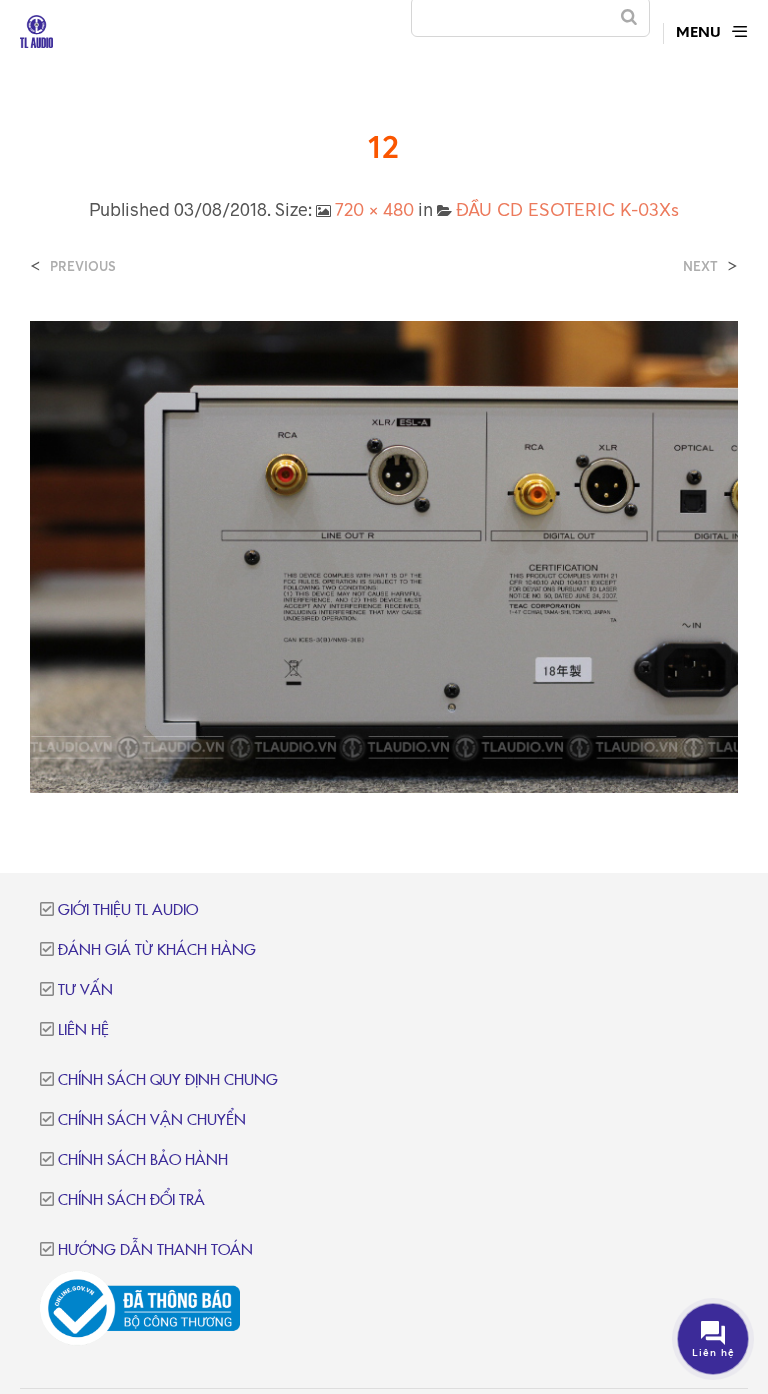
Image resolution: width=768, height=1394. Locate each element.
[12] (384, 555)
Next (700, 266)
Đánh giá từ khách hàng (157, 950)
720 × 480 (374, 209)
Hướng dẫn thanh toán (155, 1250)
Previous (83, 266)
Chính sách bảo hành (143, 1160)
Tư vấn (85, 990)
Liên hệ (83, 1030)
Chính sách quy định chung (168, 1080)
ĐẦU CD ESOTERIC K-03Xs (567, 209)
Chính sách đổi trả (131, 1200)
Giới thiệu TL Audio (128, 910)
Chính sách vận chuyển (152, 1120)
